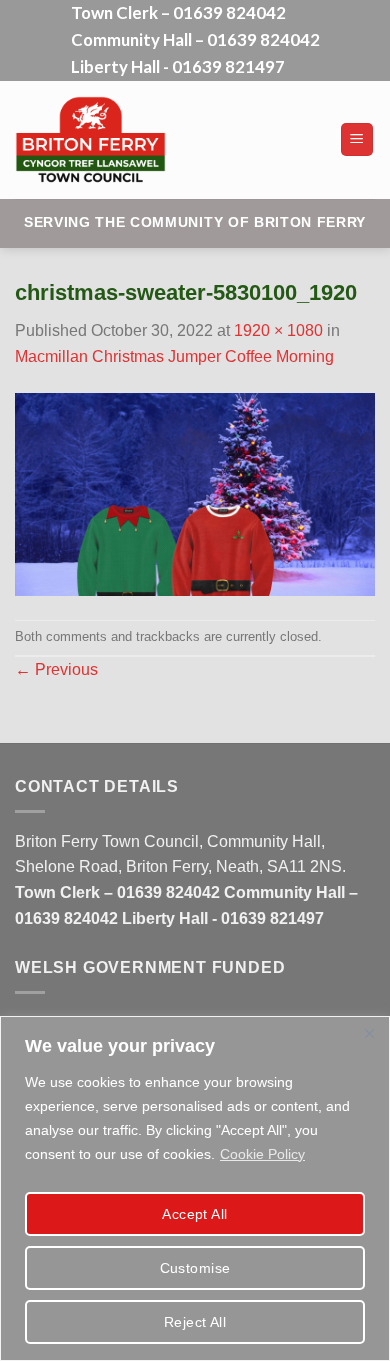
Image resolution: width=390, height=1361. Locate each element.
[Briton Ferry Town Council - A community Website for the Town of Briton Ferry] (164, 140)
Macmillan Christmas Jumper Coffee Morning (174, 356)
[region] (195, 1188)
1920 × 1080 (278, 330)
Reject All (195, 1322)
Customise (195, 1268)
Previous (56, 669)
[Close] (369, 1033)
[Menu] (357, 139)
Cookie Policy (262, 1154)
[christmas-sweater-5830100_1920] (195, 493)
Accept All (194, 1214)
